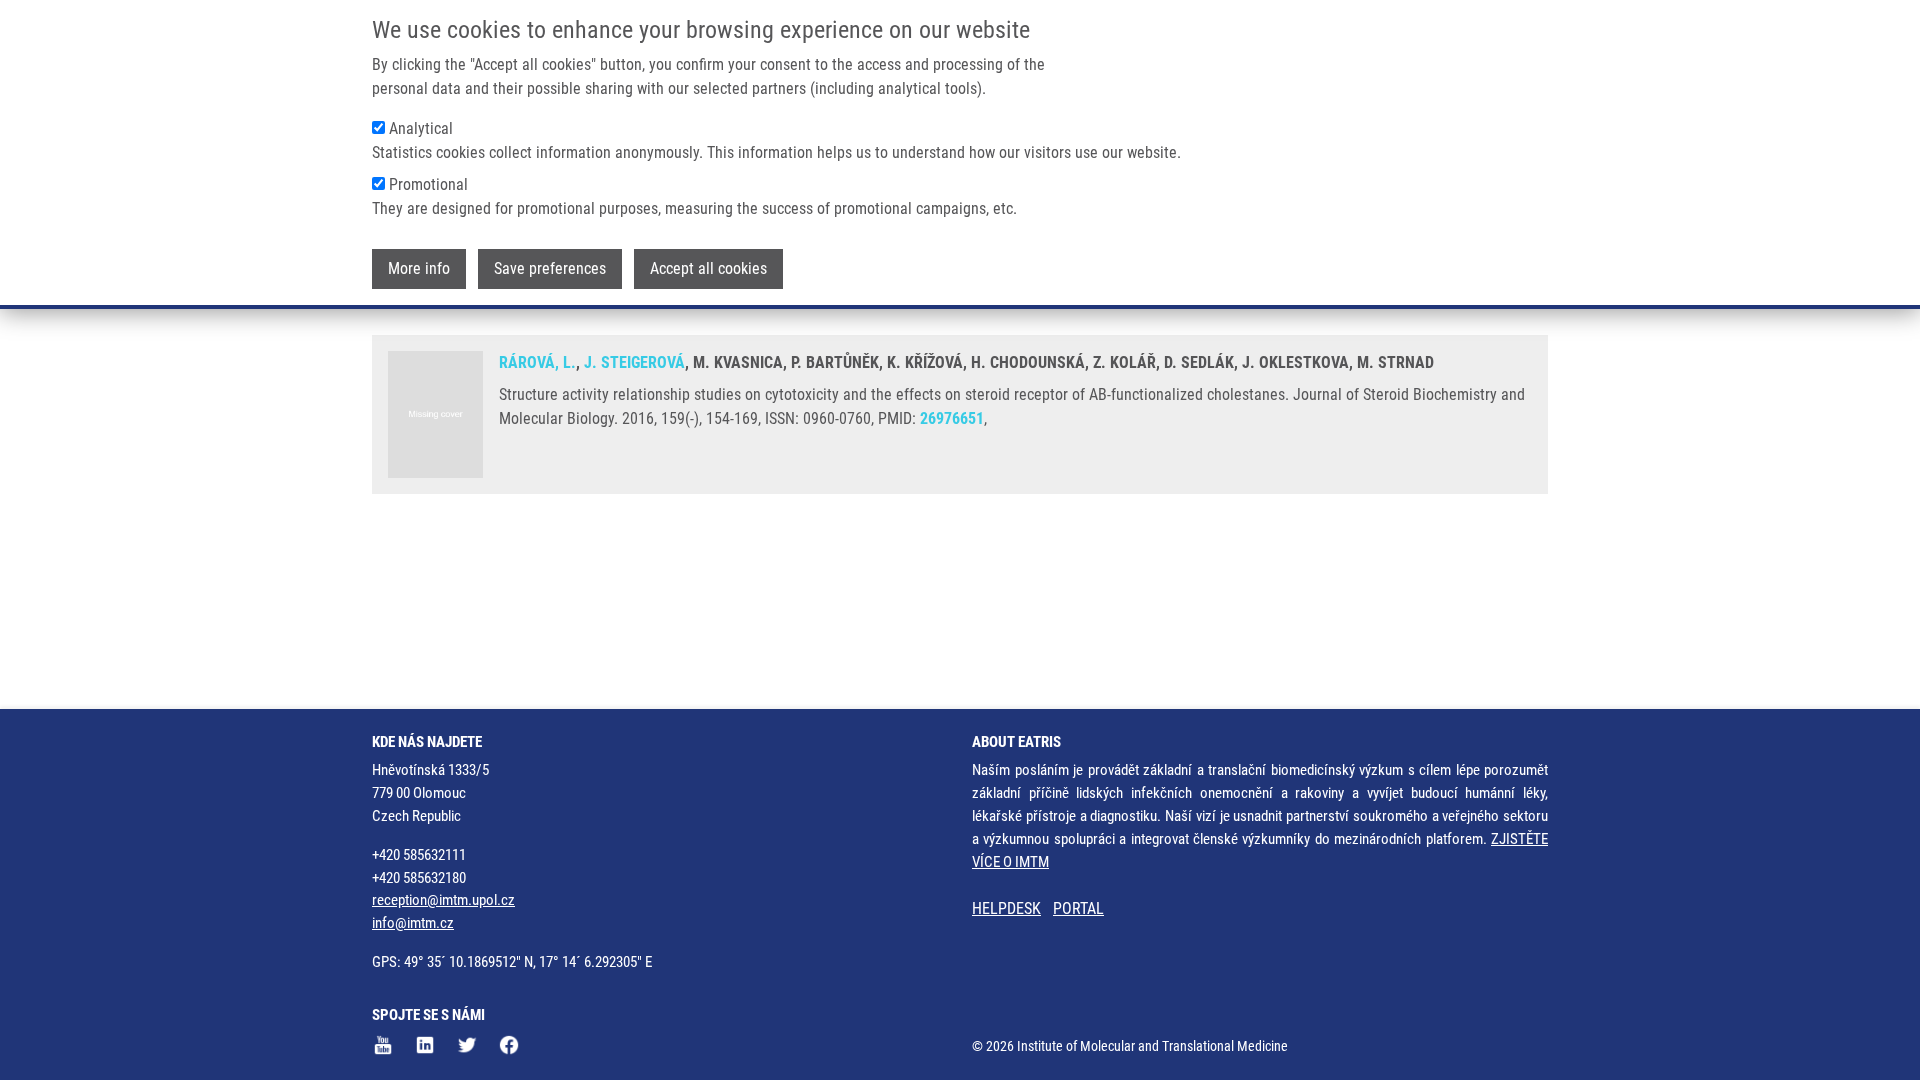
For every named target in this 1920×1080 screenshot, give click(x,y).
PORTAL (1078, 908)
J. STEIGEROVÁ (634, 362)
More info (419, 268)
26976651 (952, 418)
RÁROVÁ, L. (537, 362)
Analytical (421, 128)
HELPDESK (1006, 908)
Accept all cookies (708, 268)
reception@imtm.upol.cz (443, 900)
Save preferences (550, 268)
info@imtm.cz (413, 923)
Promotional (428, 184)
